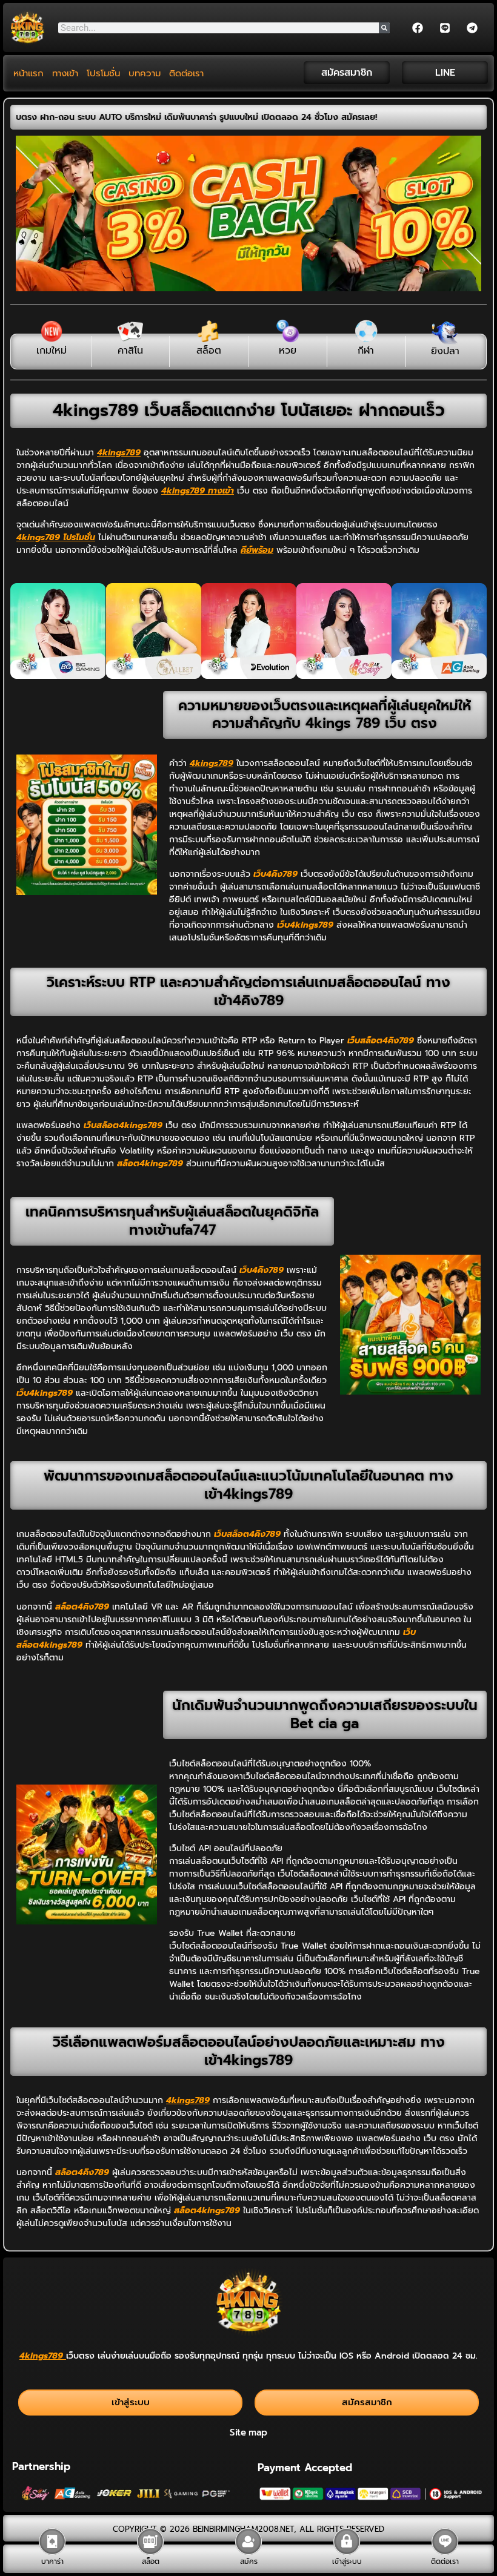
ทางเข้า (65, 73)
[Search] (384, 28)
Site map (248, 2432)
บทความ (145, 73)
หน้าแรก (28, 73)
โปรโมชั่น (103, 73)
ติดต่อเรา (186, 73)
